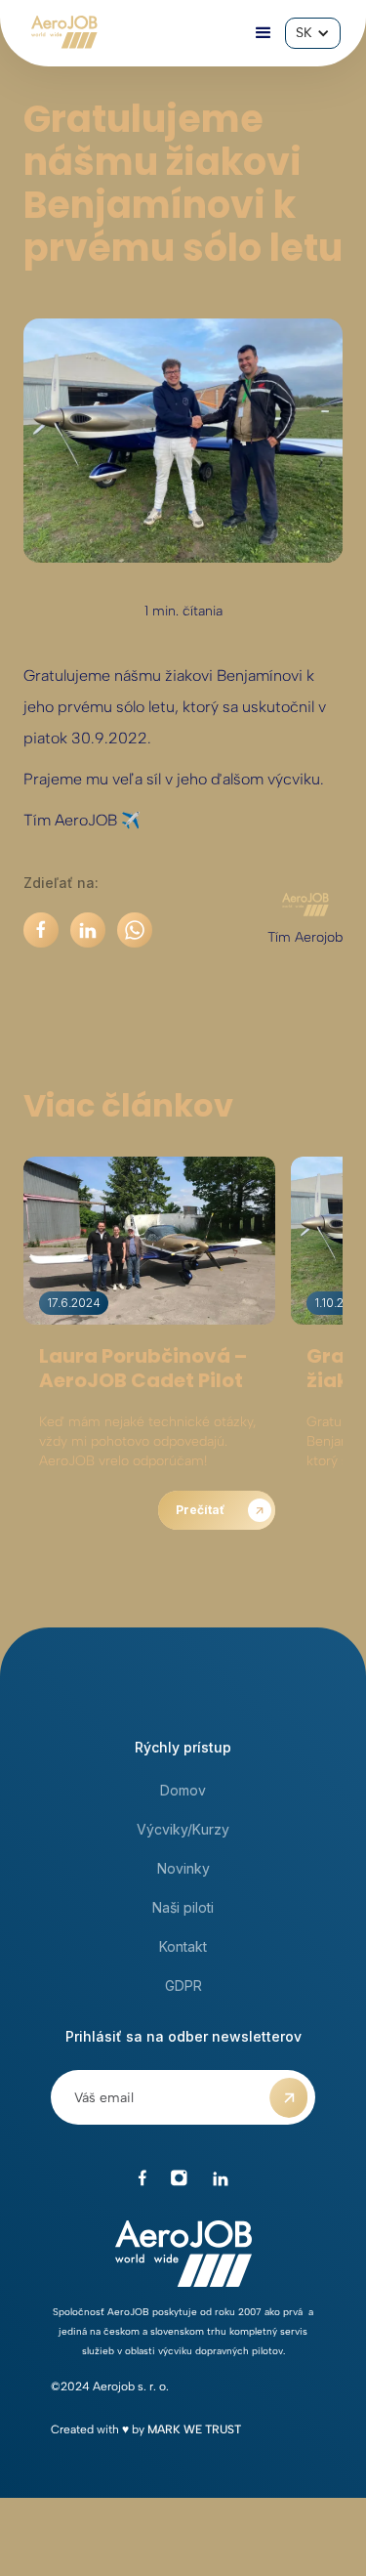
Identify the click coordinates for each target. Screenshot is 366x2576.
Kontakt (183, 1946)
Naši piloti (183, 1907)
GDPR (183, 1985)
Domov (183, 1790)
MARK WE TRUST (194, 2429)
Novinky (183, 1868)
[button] (264, 33)
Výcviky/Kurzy (183, 1829)
